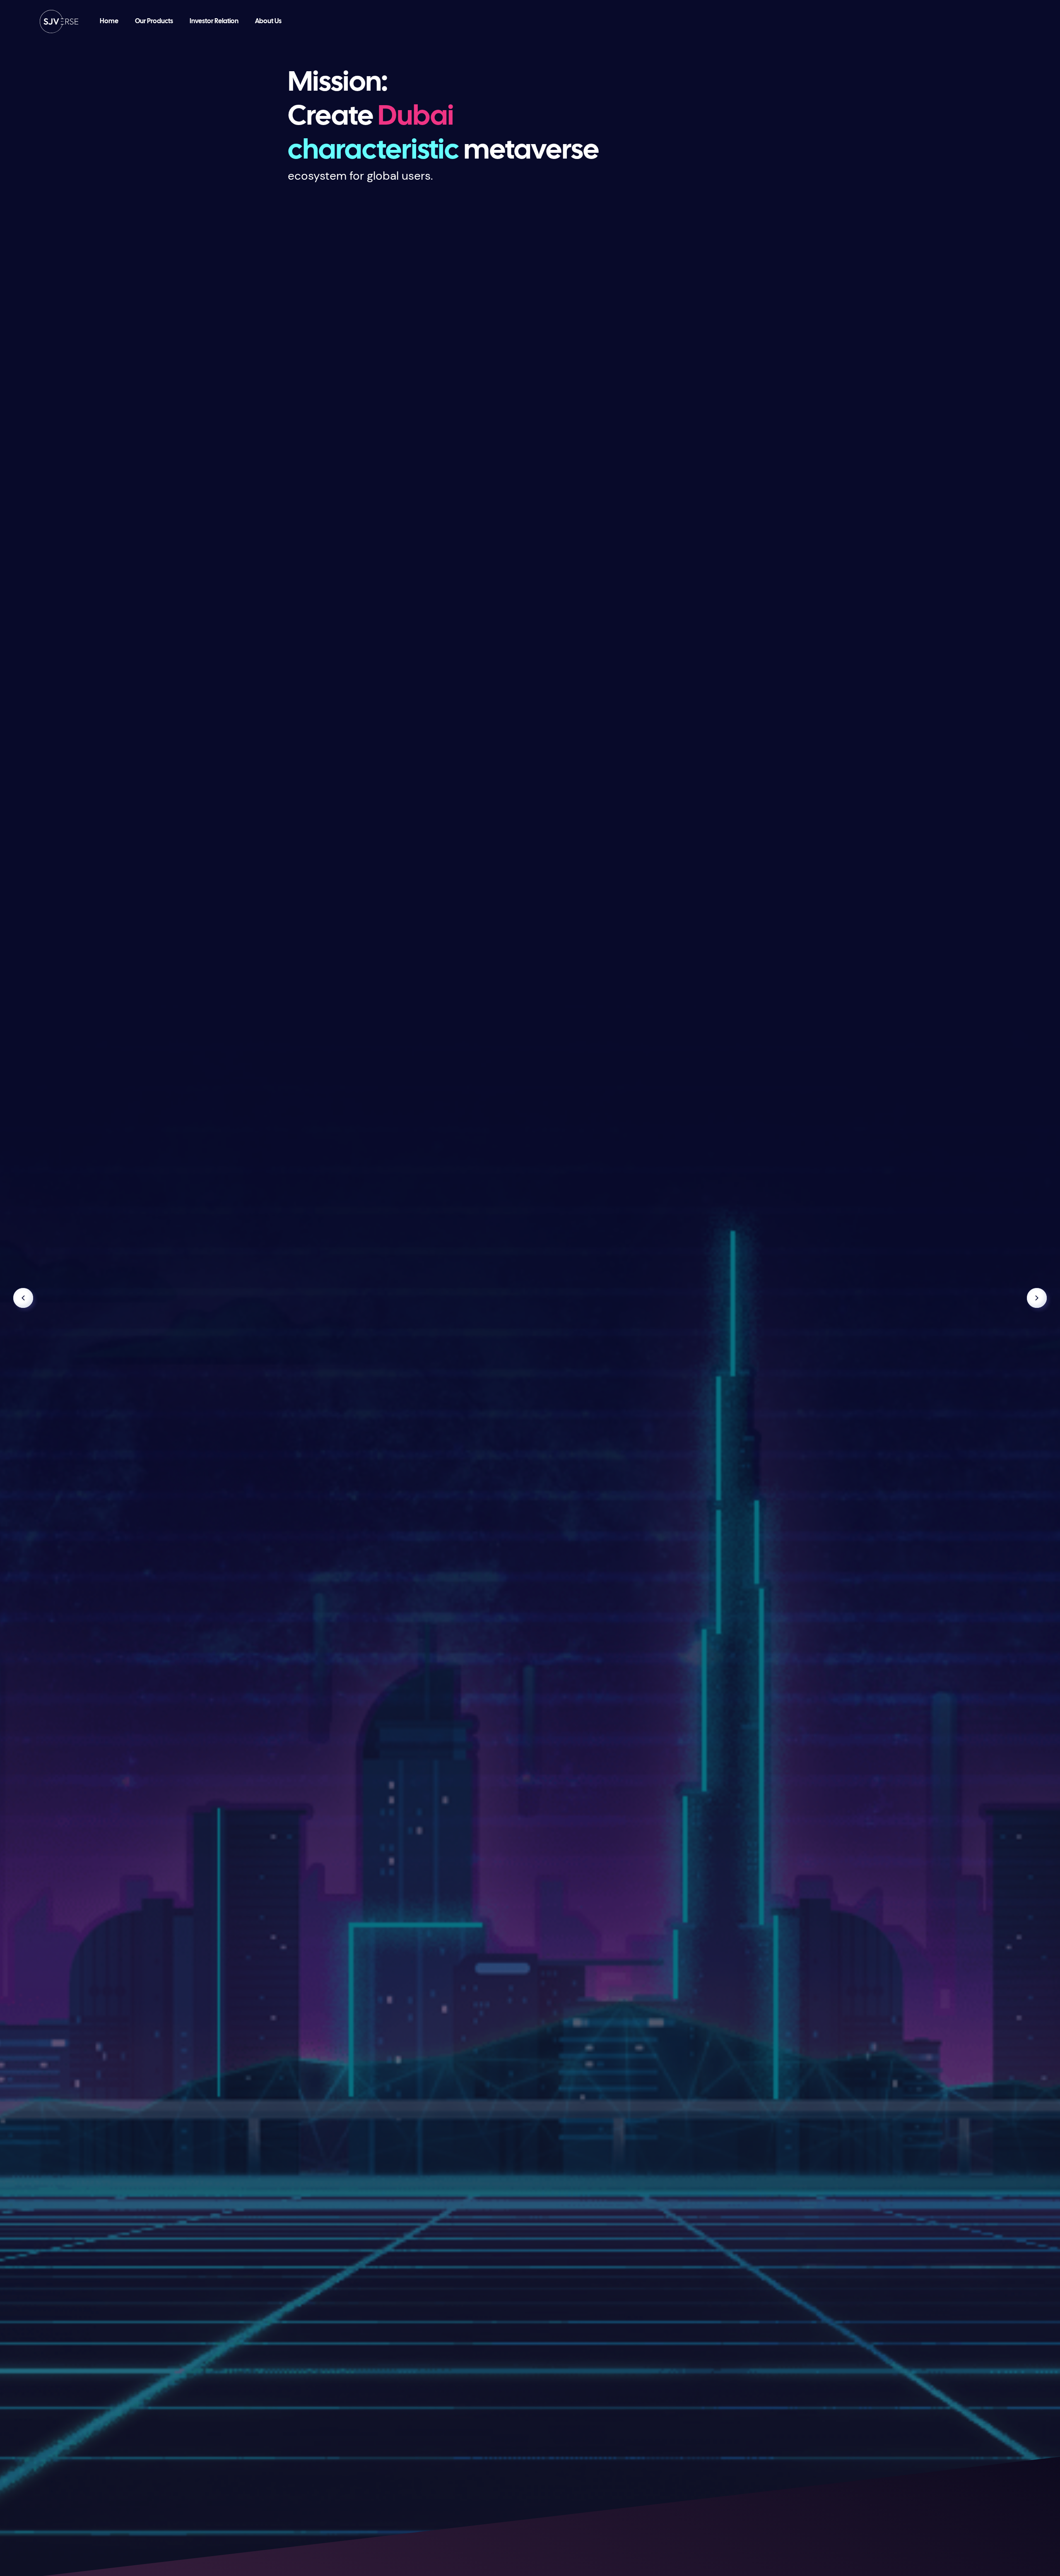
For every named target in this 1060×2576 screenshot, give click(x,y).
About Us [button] (268, 21)
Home (109, 21)
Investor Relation (214, 21)
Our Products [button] (154, 21)
